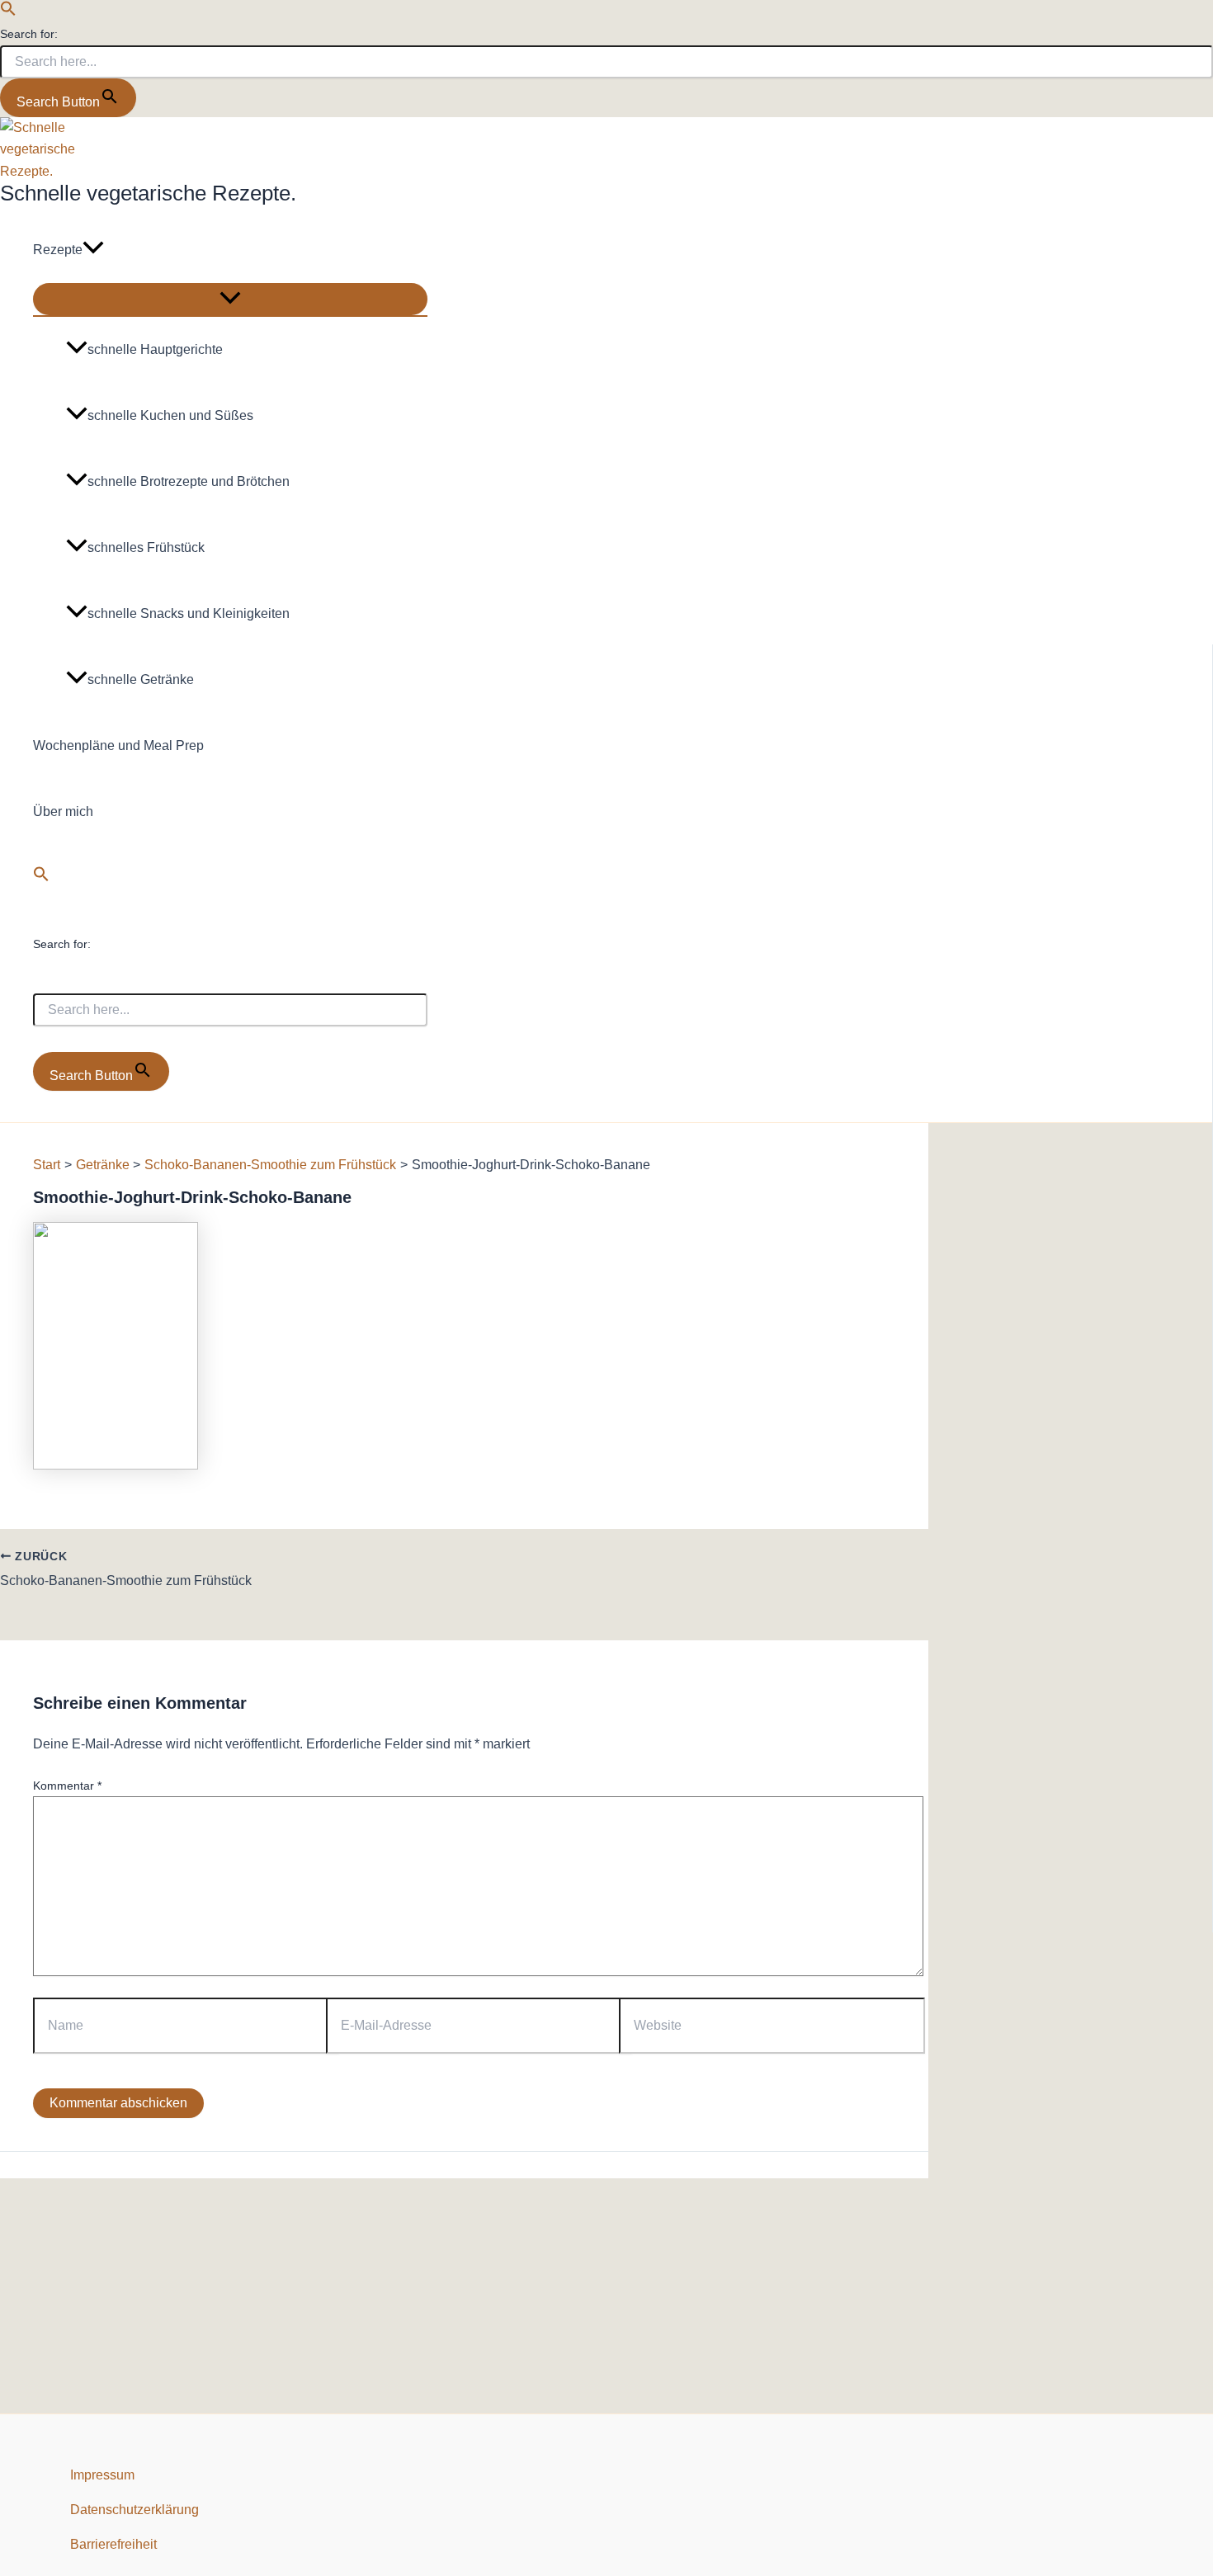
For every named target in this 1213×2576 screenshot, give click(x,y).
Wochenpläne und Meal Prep (118, 745)
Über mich (63, 811)
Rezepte (58, 250)
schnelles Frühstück (146, 547)
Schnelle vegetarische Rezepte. (148, 193)
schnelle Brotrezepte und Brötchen (189, 481)
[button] (8, 12)
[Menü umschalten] (230, 299)
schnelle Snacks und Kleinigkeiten (189, 613)
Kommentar (67, 1786)
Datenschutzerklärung (135, 2510)
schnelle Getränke (141, 679)
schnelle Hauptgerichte (155, 349)
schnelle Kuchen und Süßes (170, 415)
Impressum (102, 2475)
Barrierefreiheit (113, 2544)
